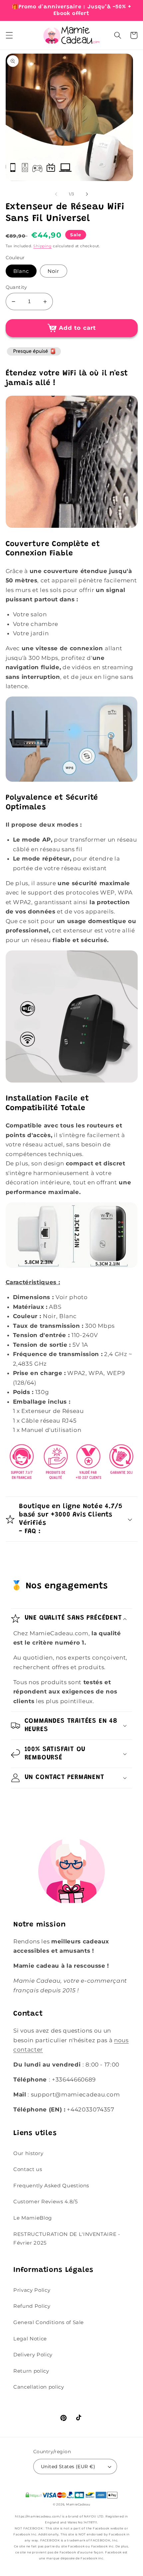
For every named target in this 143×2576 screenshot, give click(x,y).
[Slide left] (56, 194)
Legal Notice (30, 2339)
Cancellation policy (39, 2387)
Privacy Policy (32, 2290)
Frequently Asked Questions (51, 2185)
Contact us (28, 2169)
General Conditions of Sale (49, 2322)
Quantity (16, 287)
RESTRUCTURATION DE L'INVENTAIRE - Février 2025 (67, 2239)
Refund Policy (32, 2306)
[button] (9, 35)
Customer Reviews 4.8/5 (46, 2201)
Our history (28, 2153)
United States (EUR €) (68, 2467)
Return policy (31, 2371)
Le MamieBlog (33, 2218)
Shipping (42, 246)
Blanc (21, 271)
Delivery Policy (33, 2355)
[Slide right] (87, 194)
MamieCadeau (78, 2504)
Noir (53, 271)
